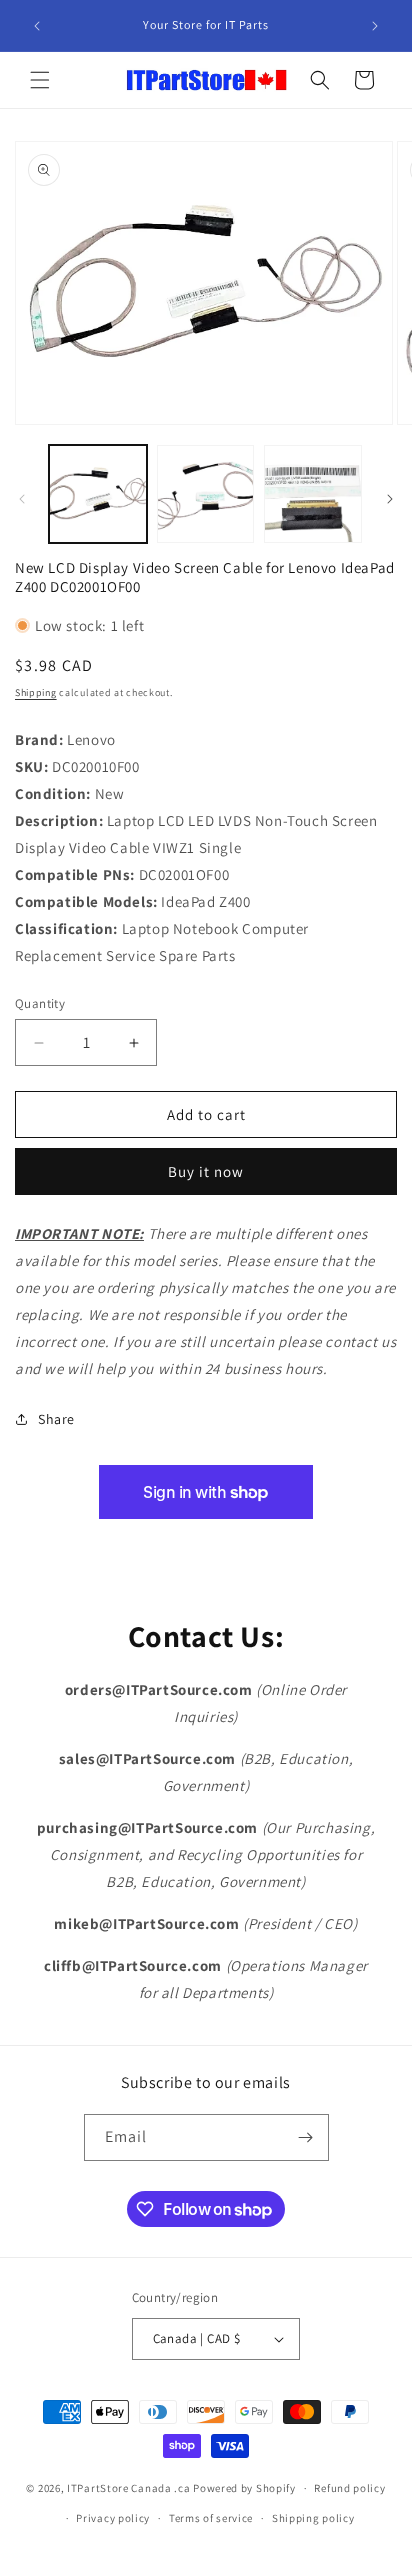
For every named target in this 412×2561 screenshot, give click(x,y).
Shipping (36, 692)
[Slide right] (390, 499)
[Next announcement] (375, 26)
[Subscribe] (306, 2137)
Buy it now (206, 1171)
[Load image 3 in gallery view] (313, 494)
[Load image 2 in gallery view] (206, 494)
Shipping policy (313, 2518)
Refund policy (349, 2488)
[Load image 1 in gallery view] (98, 494)
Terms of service (211, 2518)
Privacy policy (113, 2518)
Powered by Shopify (244, 2488)
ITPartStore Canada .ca (128, 2488)
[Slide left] (22, 499)
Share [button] (56, 1419)
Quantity (40, 1003)
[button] (40, 80)
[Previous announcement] (37, 26)
